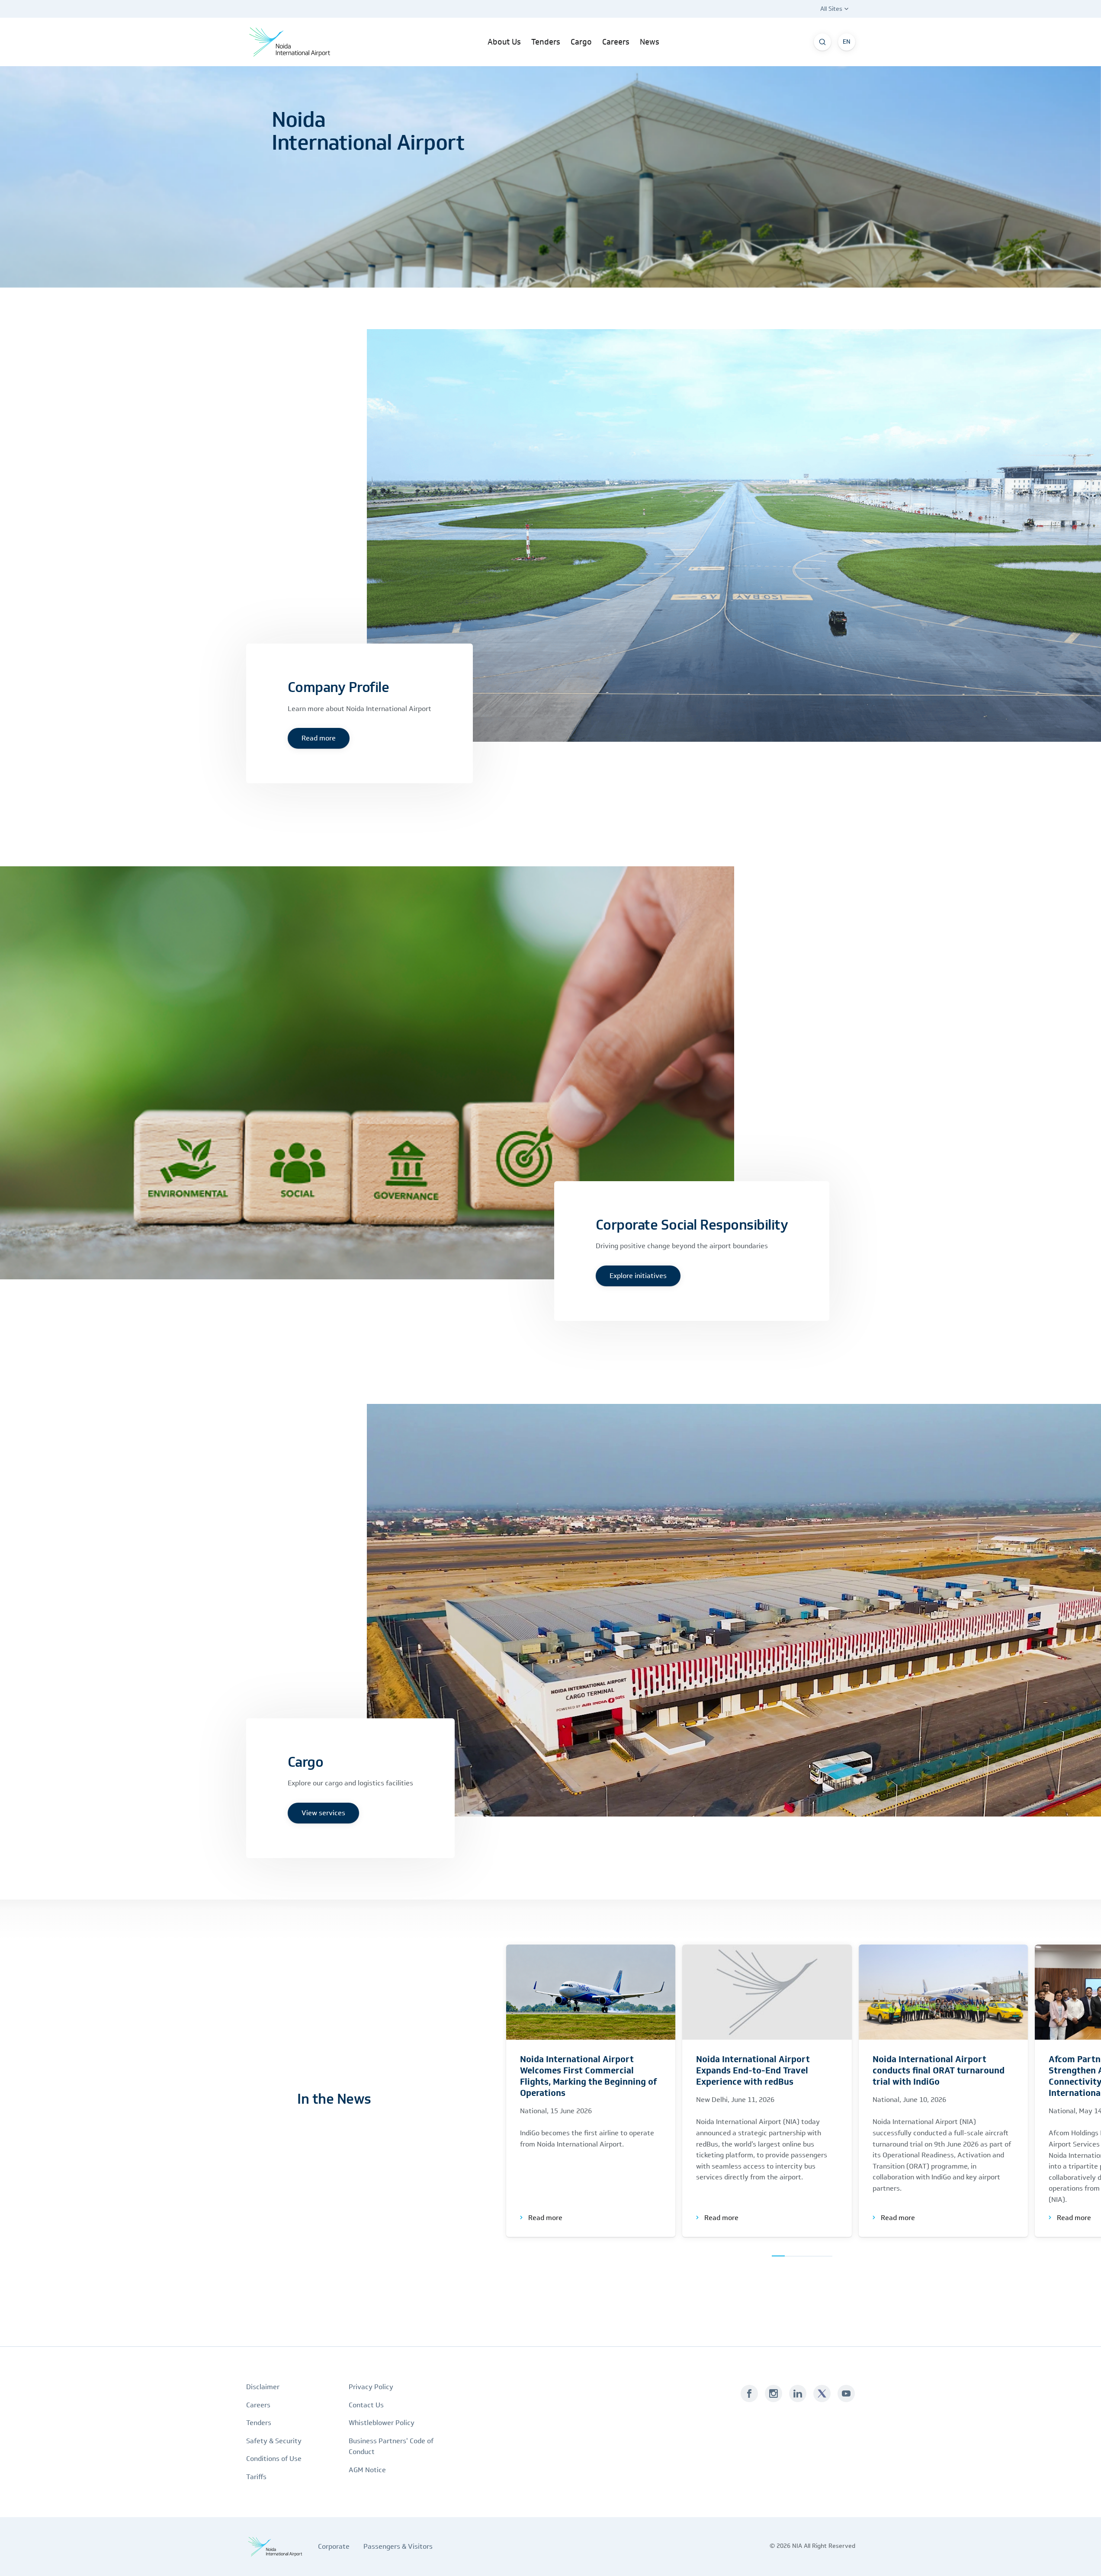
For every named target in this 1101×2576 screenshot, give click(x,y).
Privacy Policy (371, 2387)
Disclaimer (263, 2387)
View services (323, 1813)
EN (847, 42)
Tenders (259, 2423)
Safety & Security (274, 2441)
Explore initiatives (638, 1276)
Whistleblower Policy (382, 2423)
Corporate (334, 2546)
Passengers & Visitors (398, 2546)
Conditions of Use (274, 2459)
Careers (258, 2405)
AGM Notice (367, 2470)
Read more (319, 738)
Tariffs (256, 2477)
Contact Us (366, 2405)
